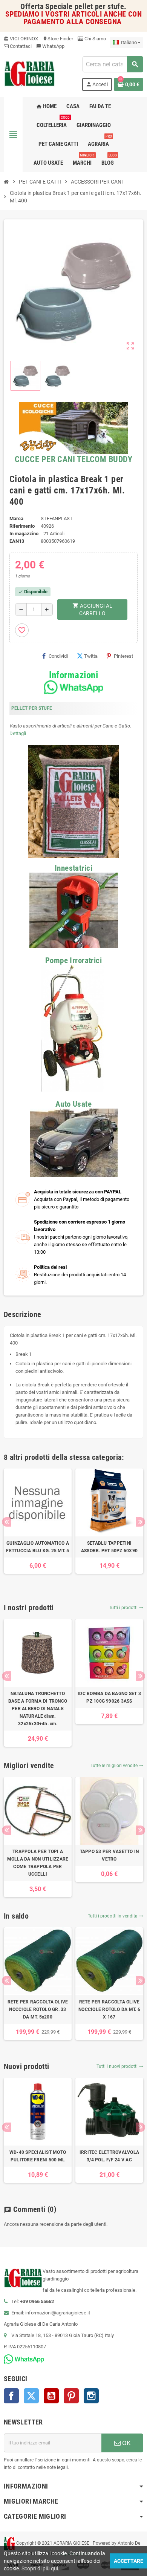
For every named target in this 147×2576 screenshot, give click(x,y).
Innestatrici (73, 868)
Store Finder (58, 39)
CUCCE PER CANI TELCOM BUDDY (73, 459)
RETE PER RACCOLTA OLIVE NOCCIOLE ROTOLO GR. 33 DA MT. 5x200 (38, 2009)
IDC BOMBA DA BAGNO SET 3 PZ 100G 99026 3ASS (109, 1697)
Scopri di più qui (40, 2568)
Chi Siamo (95, 39)
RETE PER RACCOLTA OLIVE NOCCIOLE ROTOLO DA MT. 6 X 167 (109, 2009)
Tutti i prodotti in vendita (116, 1916)
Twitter (31, 2396)
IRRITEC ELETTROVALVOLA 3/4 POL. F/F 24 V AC (109, 2156)
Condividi (58, 656)
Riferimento (22, 526)
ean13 (17, 541)
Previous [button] (7, 1522)
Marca (16, 518)
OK (126, 2443)
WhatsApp (50, 46)
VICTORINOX (21, 39)
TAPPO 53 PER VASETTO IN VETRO (109, 1855)
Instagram (91, 2396)
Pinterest (123, 656)
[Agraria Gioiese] (30, 73)
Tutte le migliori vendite (117, 1766)
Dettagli (18, 733)
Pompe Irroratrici (73, 960)
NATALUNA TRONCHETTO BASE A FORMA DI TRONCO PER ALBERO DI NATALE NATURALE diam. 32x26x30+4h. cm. (38, 1709)
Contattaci (20, 46)
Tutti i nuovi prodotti (120, 2066)
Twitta (91, 656)
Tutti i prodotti (126, 1608)
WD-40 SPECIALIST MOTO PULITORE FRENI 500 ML (38, 2156)
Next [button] (140, 1522)
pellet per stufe (99, 7)
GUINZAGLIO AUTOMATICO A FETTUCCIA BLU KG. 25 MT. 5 (38, 1547)
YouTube (51, 2396)
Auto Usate (73, 1104)
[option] (38, 1521)
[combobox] (113, 64)
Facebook (11, 2396)
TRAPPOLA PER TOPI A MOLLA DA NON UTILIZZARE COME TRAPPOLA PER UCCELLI (38, 1863)
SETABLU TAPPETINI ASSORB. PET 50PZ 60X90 (109, 1547)
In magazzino (24, 534)
